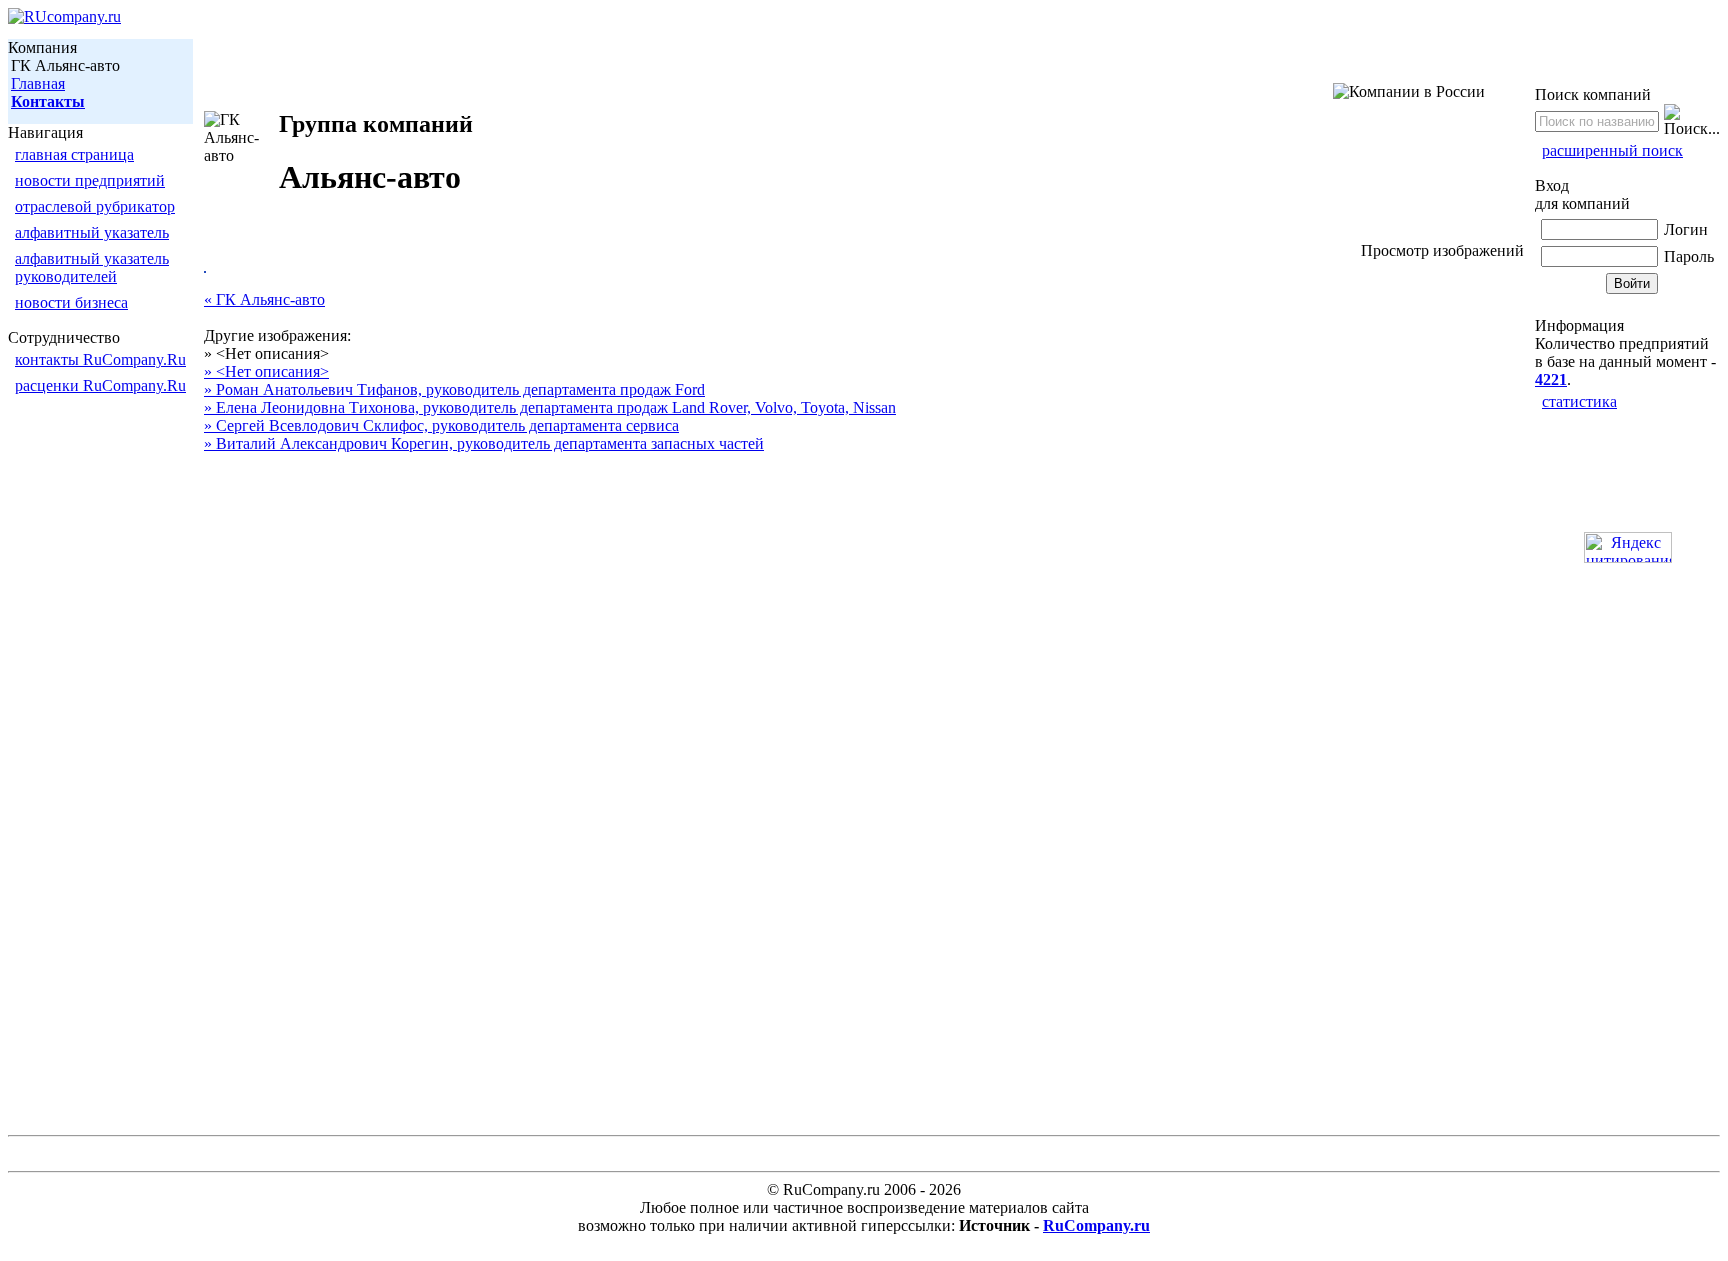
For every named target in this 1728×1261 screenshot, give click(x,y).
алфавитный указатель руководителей (92, 267)
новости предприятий (90, 180)
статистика (1579, 401)
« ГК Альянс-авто (264, 299)
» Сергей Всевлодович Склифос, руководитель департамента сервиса (441, 425)
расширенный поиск (1612, 150)
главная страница (74, 154)
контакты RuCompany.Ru (100, 359)
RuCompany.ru (1096, 1225)
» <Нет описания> (266, 371)
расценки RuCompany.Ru (100, 385)
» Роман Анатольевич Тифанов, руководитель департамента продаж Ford (454, 389)
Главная (38, 83)
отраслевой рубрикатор (95, 206)
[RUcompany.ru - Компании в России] (64, 16)
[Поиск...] (1692, 121)
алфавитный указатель (92, 232)
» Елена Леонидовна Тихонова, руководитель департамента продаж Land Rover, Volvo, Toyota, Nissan (550, 407)
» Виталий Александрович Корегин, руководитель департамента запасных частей (484, 443)
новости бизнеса (71, 302)
